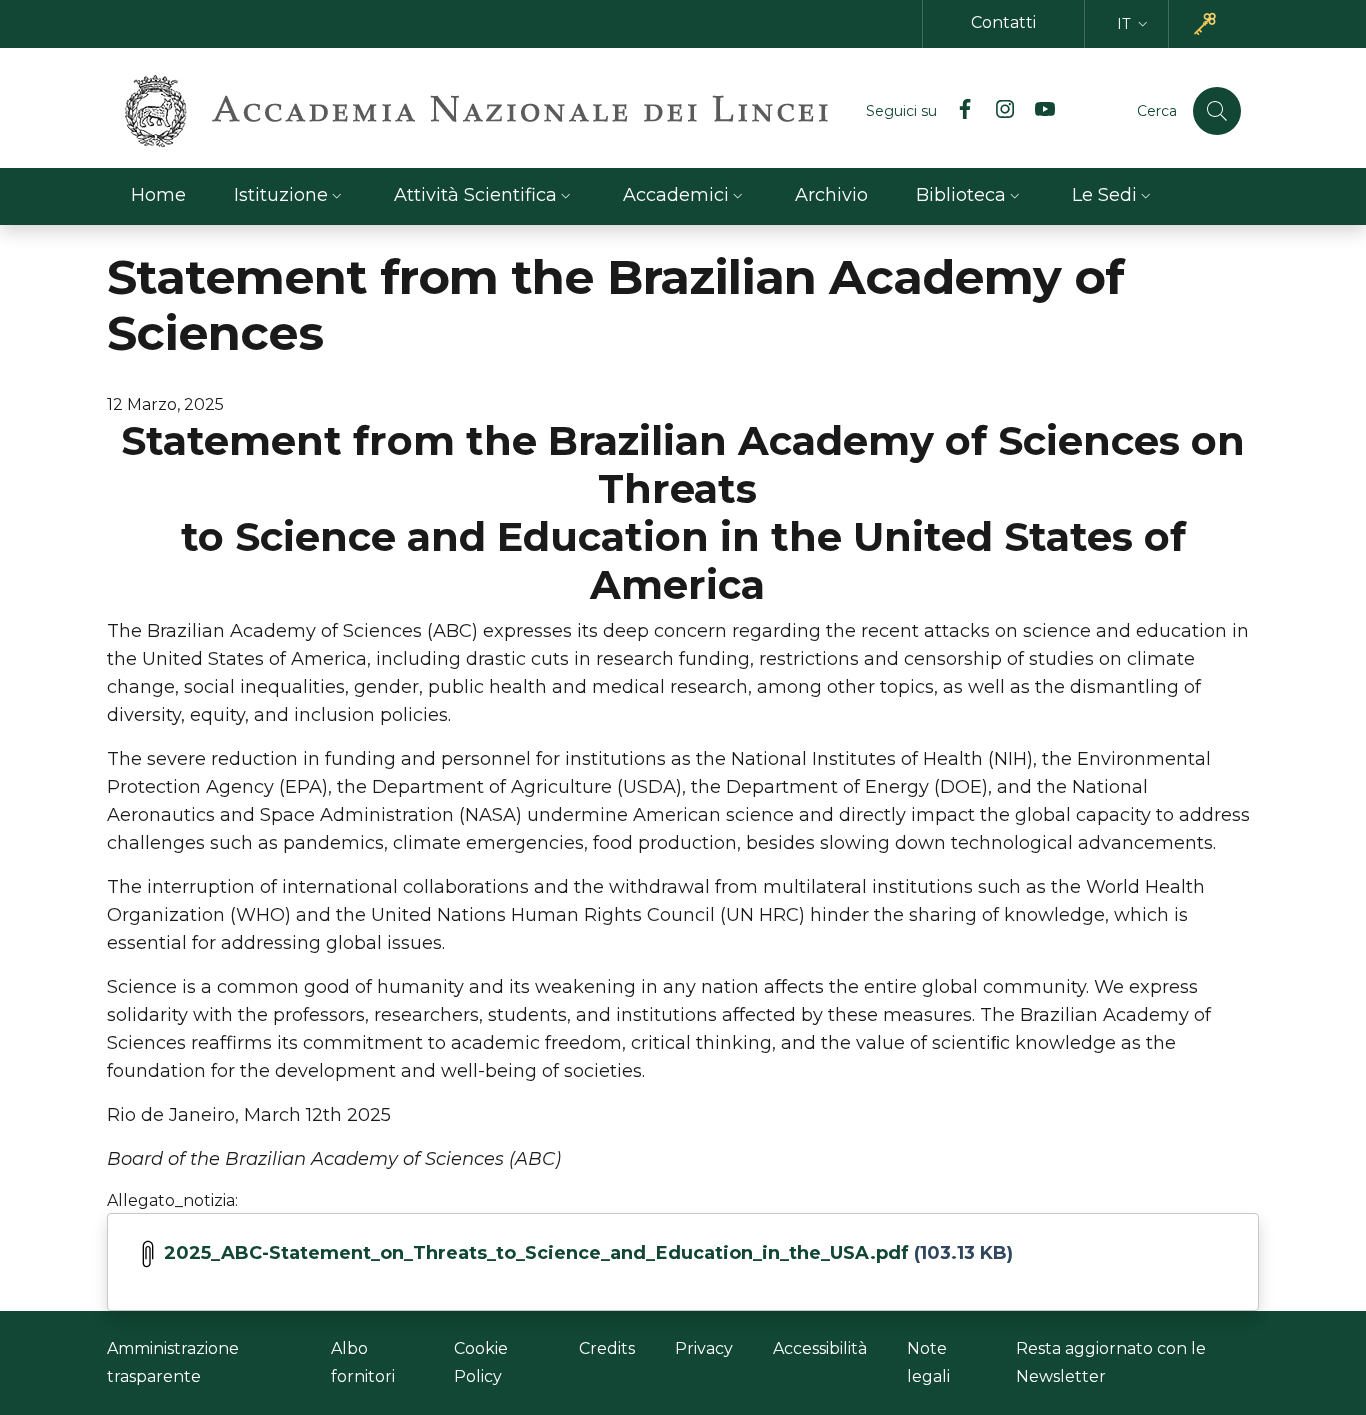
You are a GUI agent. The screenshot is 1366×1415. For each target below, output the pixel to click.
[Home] (476, 111)
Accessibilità (820, 1348)
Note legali (928, 1362)
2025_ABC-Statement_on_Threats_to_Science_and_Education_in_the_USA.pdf (536, 1253)
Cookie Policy (481, 1362)
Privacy (704, 1348)
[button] (1134, 24)
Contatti (1003, 22)
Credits (607, 1348)
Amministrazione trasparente (173, 1362)
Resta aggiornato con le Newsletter (1111, 1362)
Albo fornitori (363, 1362)
